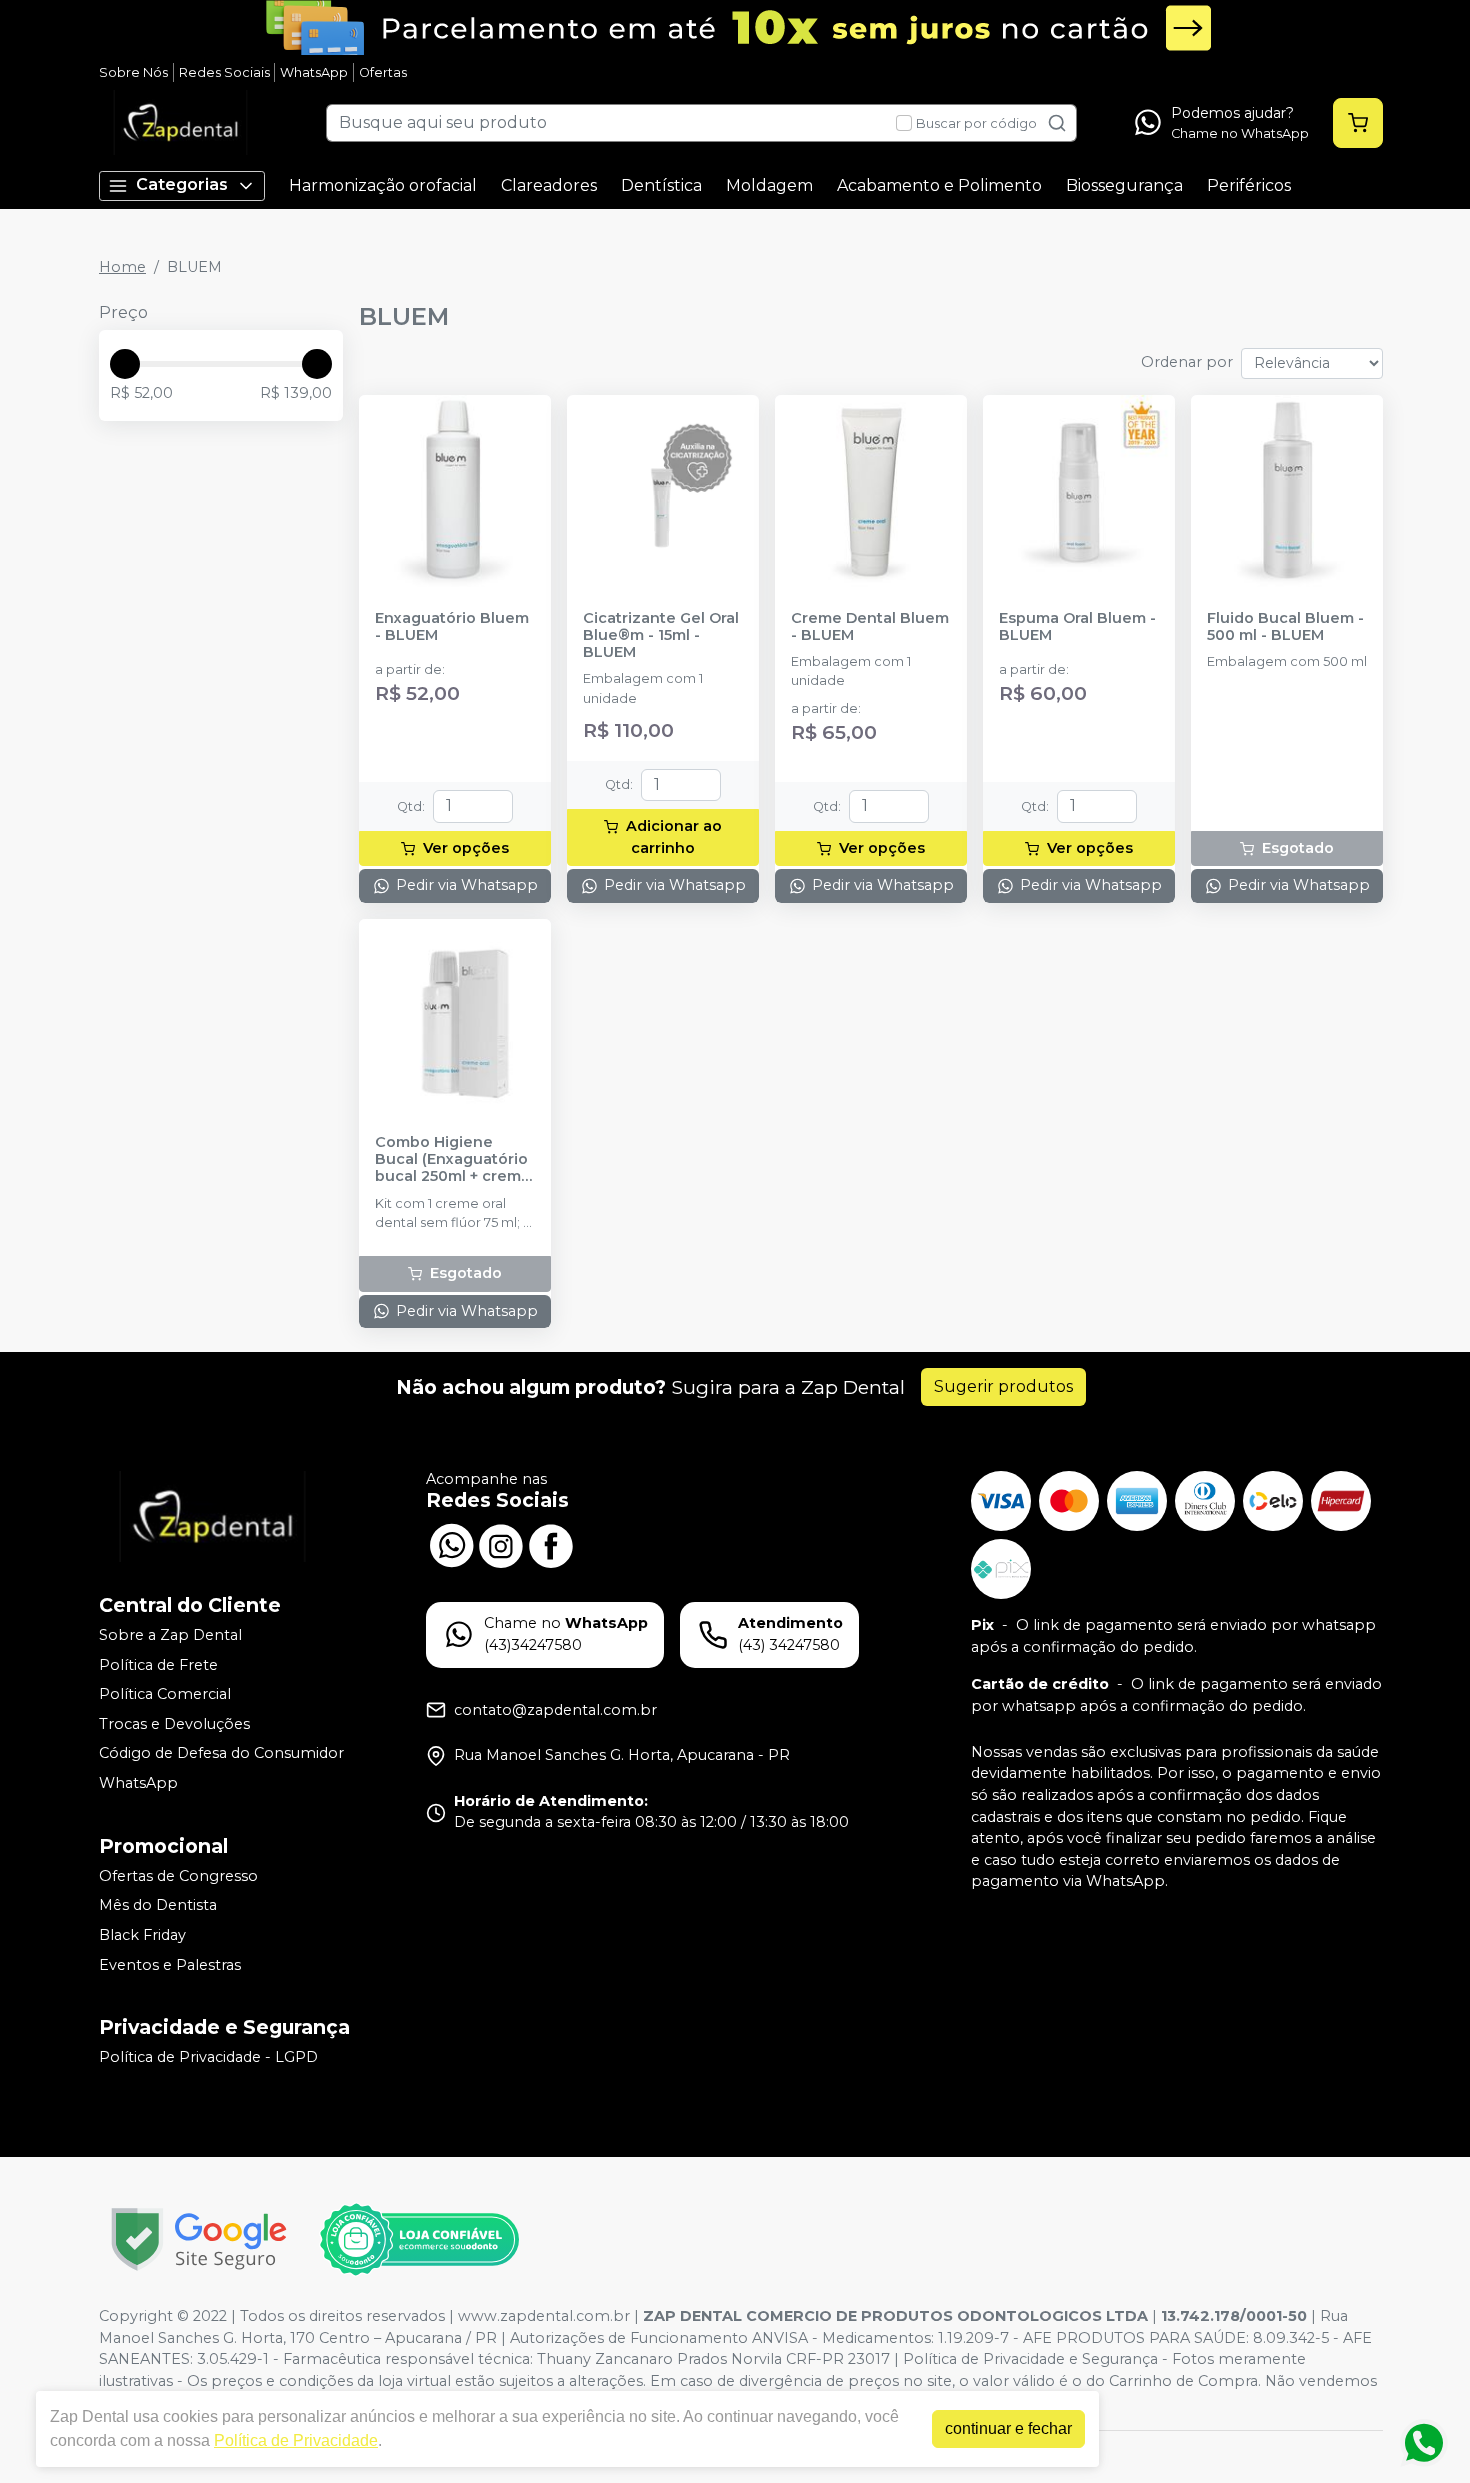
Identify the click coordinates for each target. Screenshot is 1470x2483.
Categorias (182, 184)
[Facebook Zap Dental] (551, 1543)
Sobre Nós (133, 72)
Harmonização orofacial (383, 185)
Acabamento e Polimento (939, 185)
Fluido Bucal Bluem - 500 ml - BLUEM (1285, 627)
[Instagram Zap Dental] (501, 1543)
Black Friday (142, 1935)
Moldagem (769, 185)
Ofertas (383, 72)
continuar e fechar (1008, 2428)
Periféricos (1249, 185)
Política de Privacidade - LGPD (208, 2057)
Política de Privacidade (296, 2440)
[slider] (125, 364)
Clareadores (549, 185)
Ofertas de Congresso (178, 1876)
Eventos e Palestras (170, 1965)
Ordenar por (1187, 362)
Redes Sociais (224, 72)
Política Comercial (165, 1694)
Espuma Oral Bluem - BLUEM (1077, 627)
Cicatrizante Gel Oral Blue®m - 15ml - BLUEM (661, 636)
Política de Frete (158, 1665)
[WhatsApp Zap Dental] (451, 1543)
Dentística (661, 185)
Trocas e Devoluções (174, 1724)
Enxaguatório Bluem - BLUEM (452, 627)
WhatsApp (314, 72)
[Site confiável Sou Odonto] (419, 2240)
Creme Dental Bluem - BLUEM (870, 627)
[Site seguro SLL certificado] (199, 2239)
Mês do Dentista (158, 1905)
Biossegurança (1124, 185)
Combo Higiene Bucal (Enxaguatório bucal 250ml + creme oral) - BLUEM (453, 1160)
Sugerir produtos (1003, 1386)
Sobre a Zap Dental (170, 1635)
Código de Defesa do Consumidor (221, 1754)
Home (122, 267)
